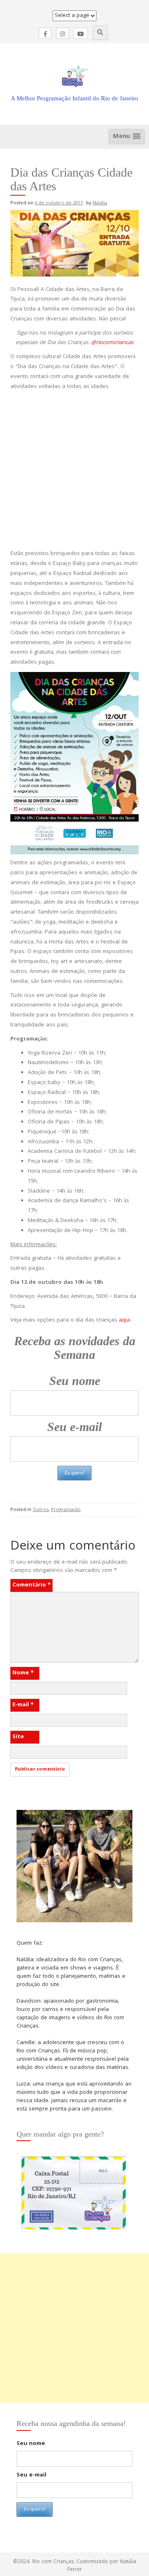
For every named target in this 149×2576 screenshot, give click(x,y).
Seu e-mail (74, 1427)
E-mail (23, 1705)
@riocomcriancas (112, 343)
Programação (66, 1510)
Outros (41, 1510)
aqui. (125, 1320)
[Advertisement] (74, 471)
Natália (100, 203)
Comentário (31, 1585)
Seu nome (75, 1381)
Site (18, 1737)
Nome (23, 1673)
